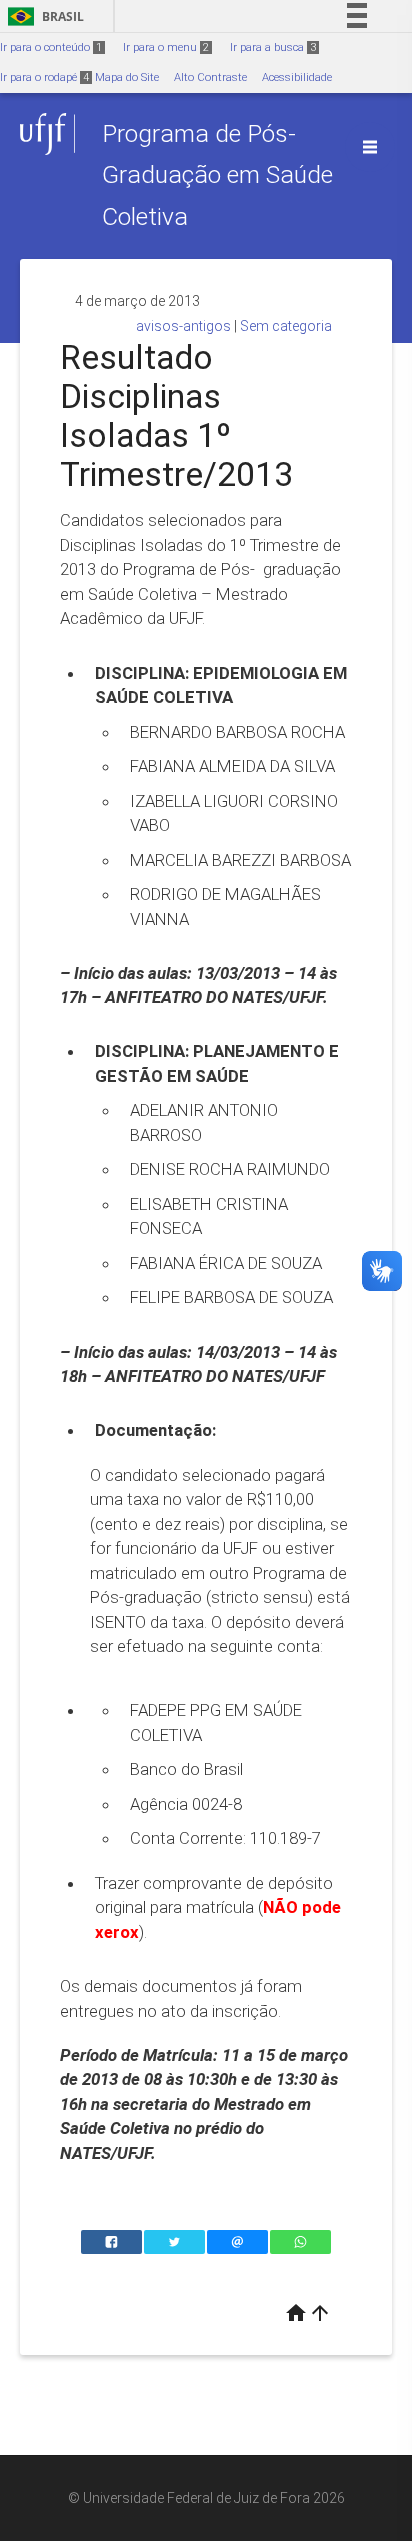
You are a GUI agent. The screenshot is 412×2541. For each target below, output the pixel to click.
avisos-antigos (183, 326)
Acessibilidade (297, 77)
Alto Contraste (210, 77)
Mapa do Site (127, 77)
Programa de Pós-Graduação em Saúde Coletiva (217, 175)
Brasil (42, 16)
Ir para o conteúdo (51, 47)
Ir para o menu (166, 47)
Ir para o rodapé (44, 77)
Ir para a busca (273, 47)
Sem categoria (286, 326)
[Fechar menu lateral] (370, 147)
